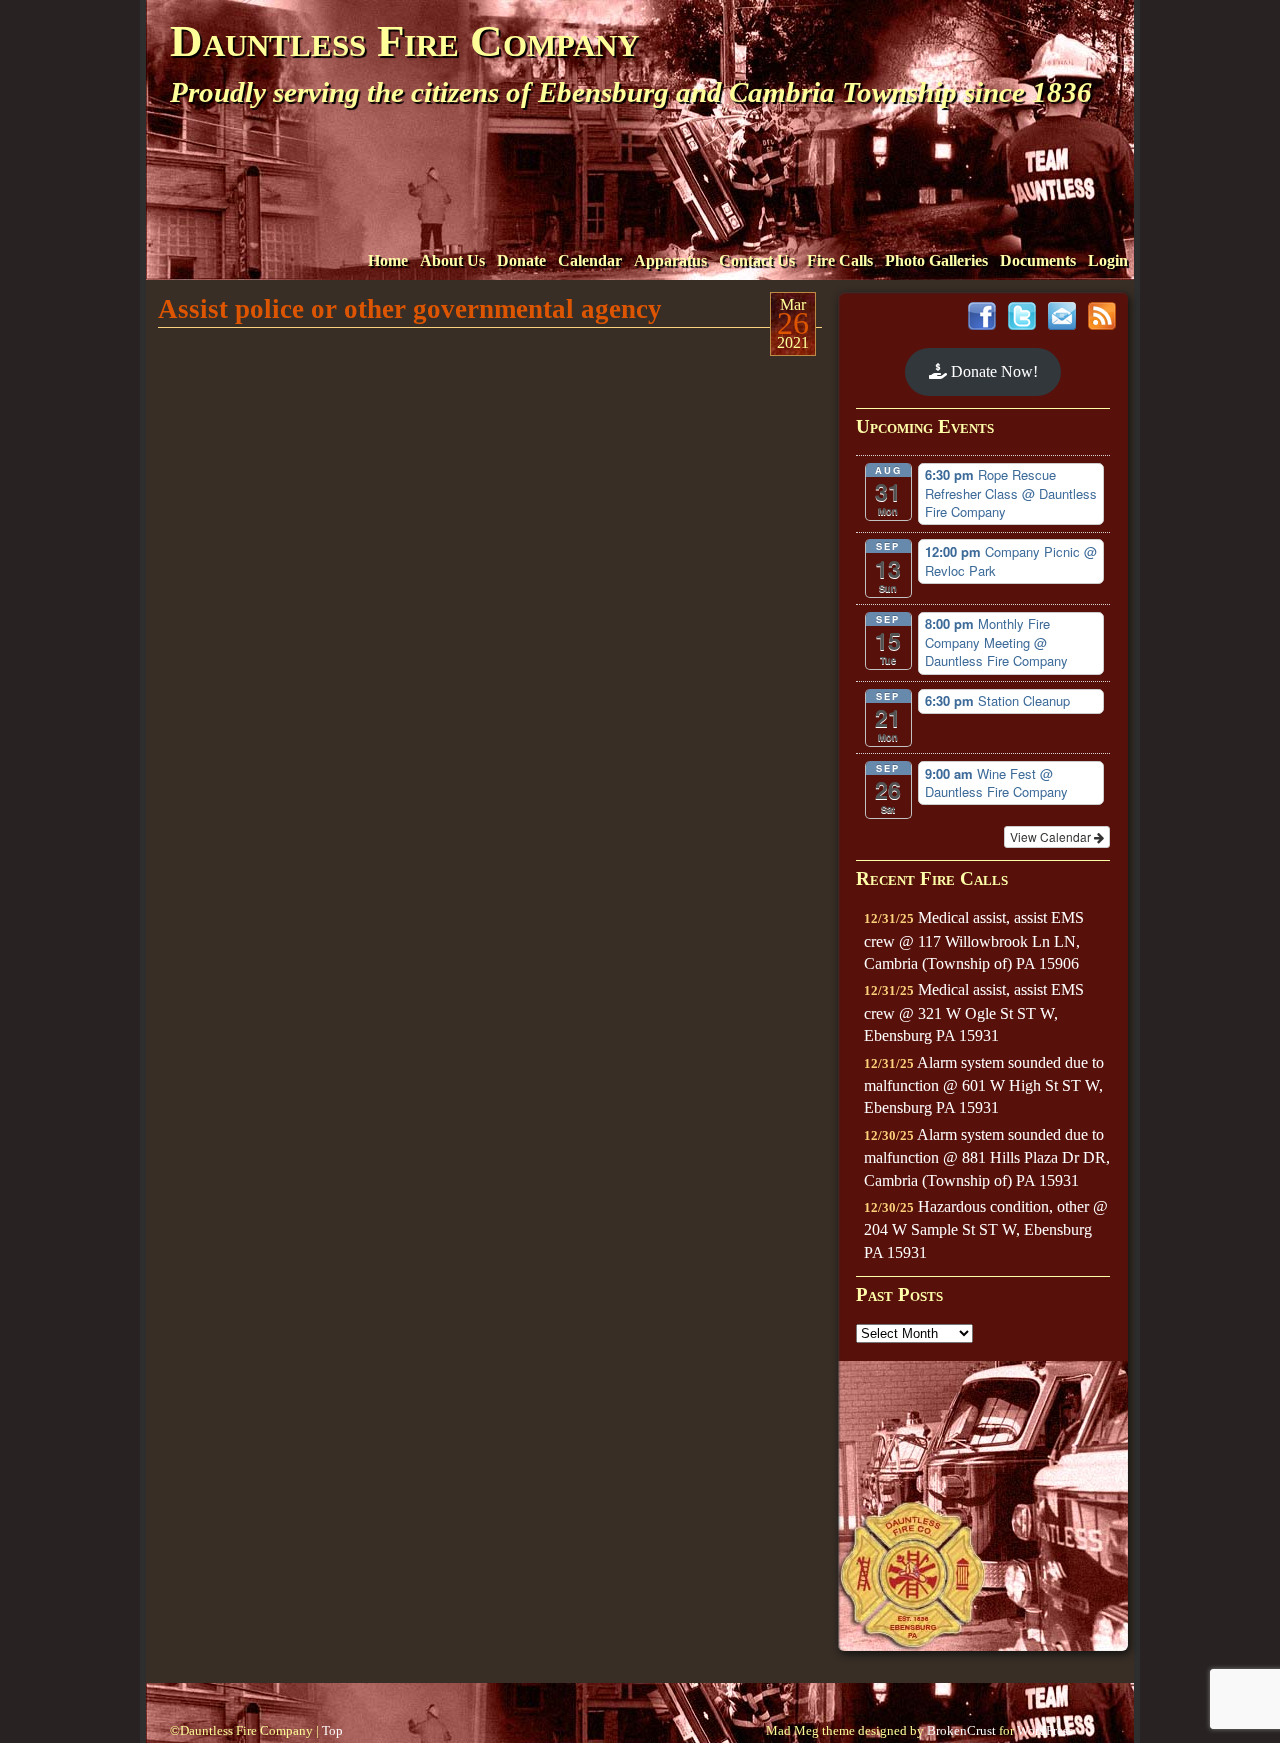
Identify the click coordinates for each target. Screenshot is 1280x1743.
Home (388, 260)
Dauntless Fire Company (404, 41)
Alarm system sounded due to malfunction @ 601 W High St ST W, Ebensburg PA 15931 (984, 1085)
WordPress (1045, 1731)
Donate (521, 260)
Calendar (590, 260)
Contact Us (757, 260)
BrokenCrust (961, 1731)
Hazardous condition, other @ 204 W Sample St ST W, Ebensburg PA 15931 (986, 1229)
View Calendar (1052, 836)
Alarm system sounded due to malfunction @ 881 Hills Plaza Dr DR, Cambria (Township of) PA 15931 (987, 1157)
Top (332, 1731)
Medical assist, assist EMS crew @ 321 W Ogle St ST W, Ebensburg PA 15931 (974, 1012)
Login (1108, 260)
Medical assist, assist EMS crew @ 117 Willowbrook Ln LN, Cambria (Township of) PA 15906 (974, 940)
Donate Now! (992, 371)
